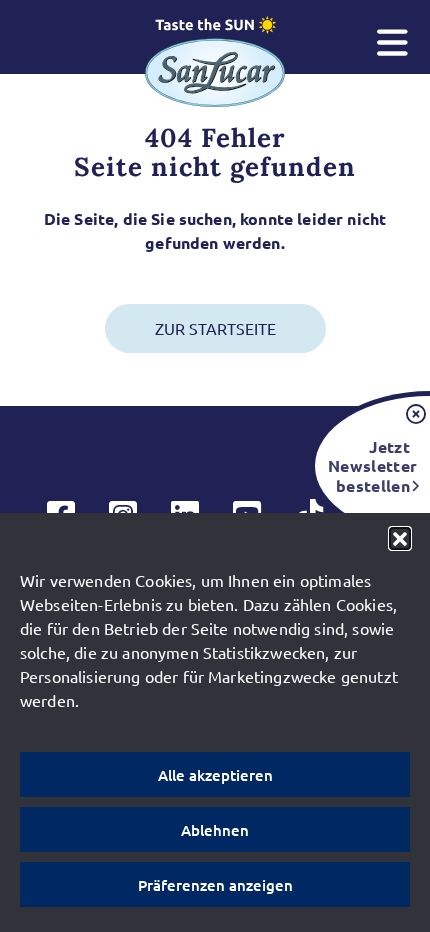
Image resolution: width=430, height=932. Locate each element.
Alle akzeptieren (215, 775)
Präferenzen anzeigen (215, 885)
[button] (400, 538)
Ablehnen (215, 830)
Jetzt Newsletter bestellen (369, 465)
